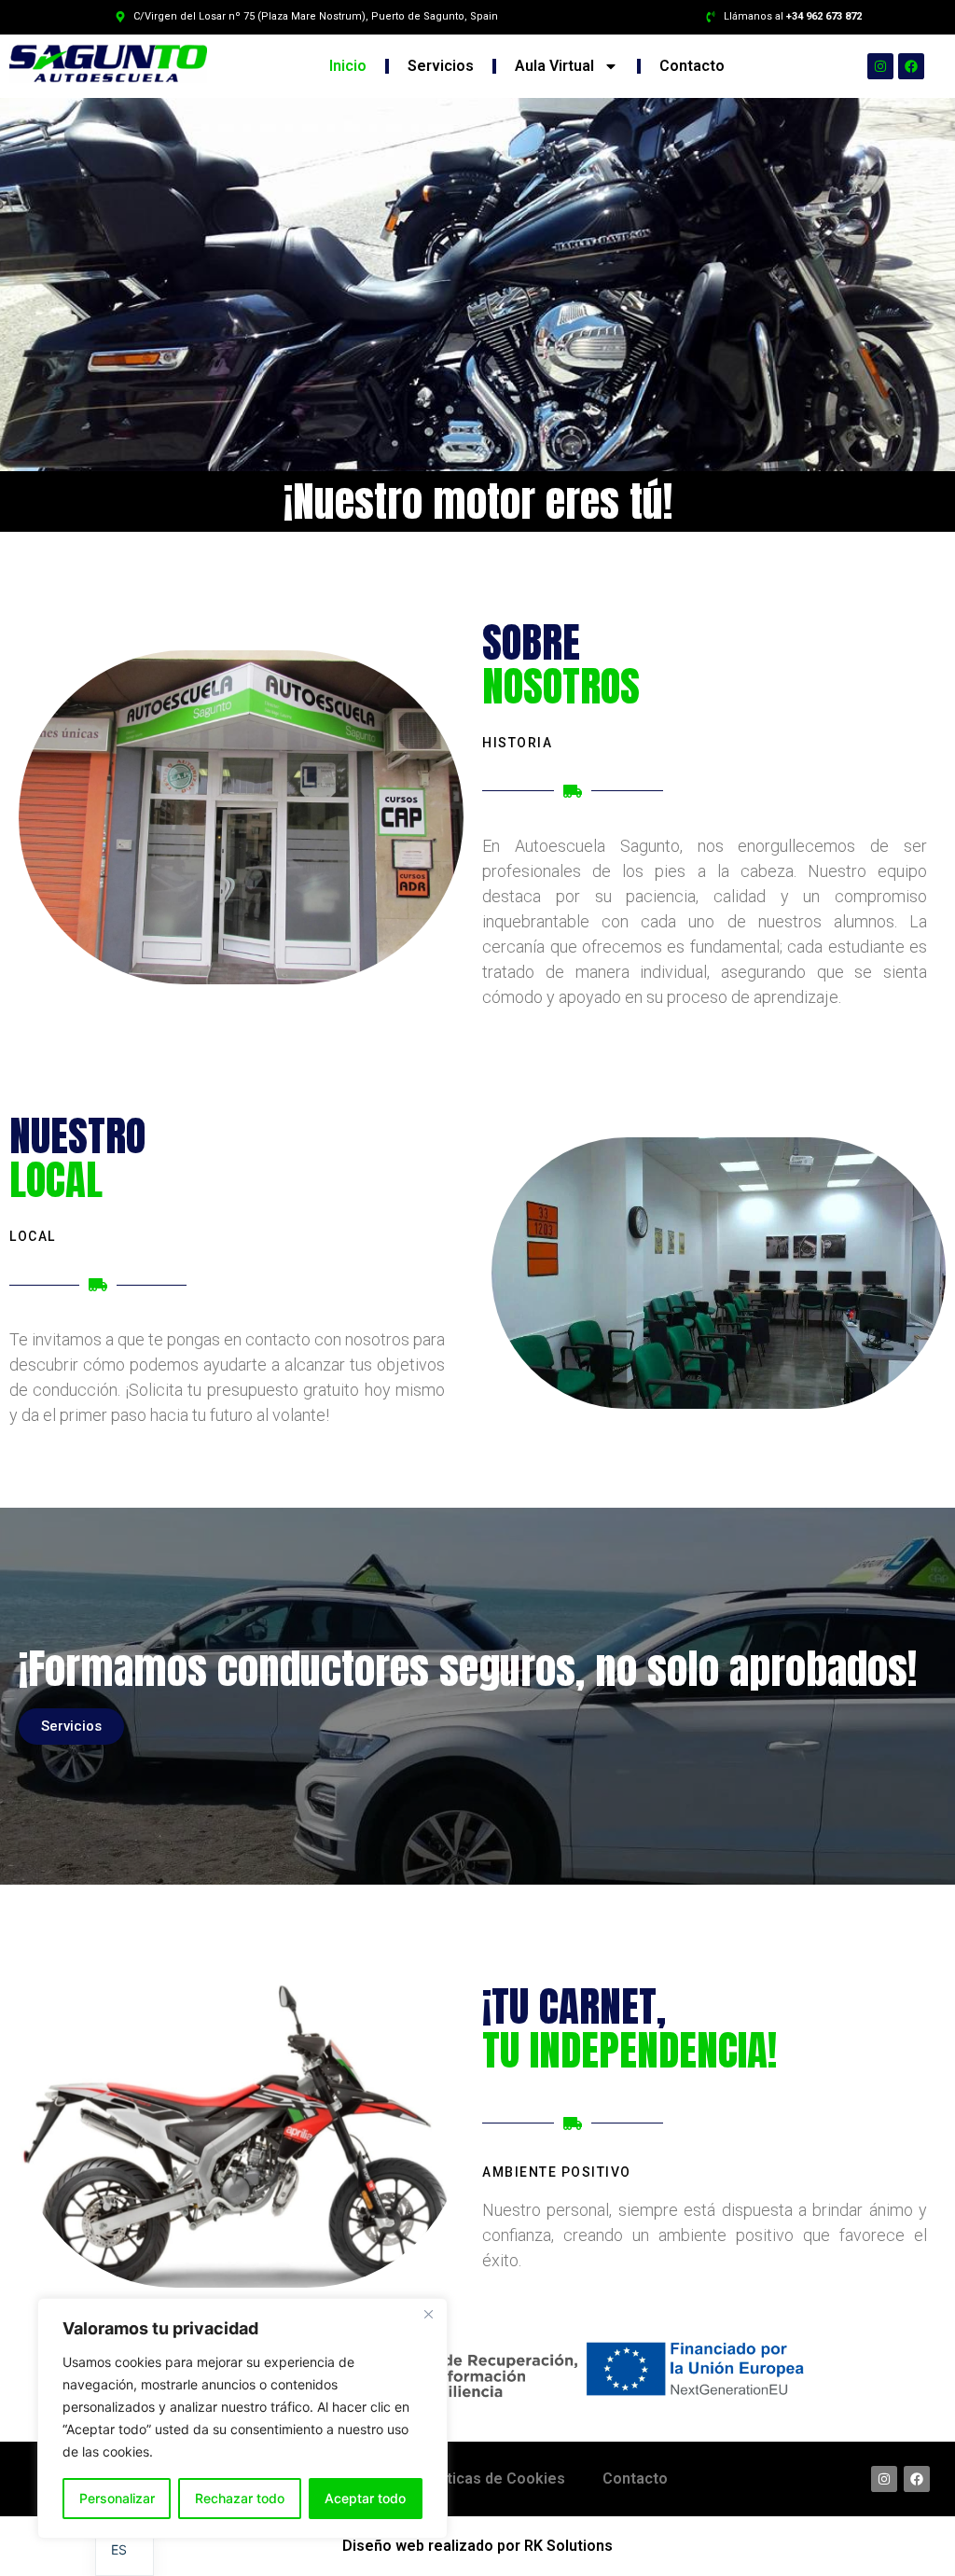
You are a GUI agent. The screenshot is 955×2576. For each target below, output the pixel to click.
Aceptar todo (365, 2498)
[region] (242, 2418)
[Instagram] (880, 66)
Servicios (441, 66)
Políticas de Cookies (493, 2479)
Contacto (692, 66)
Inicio (348, 66)
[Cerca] (428, 2314)
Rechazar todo (240, 2498)
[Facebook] (911, 66)
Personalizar (117, 2498)
